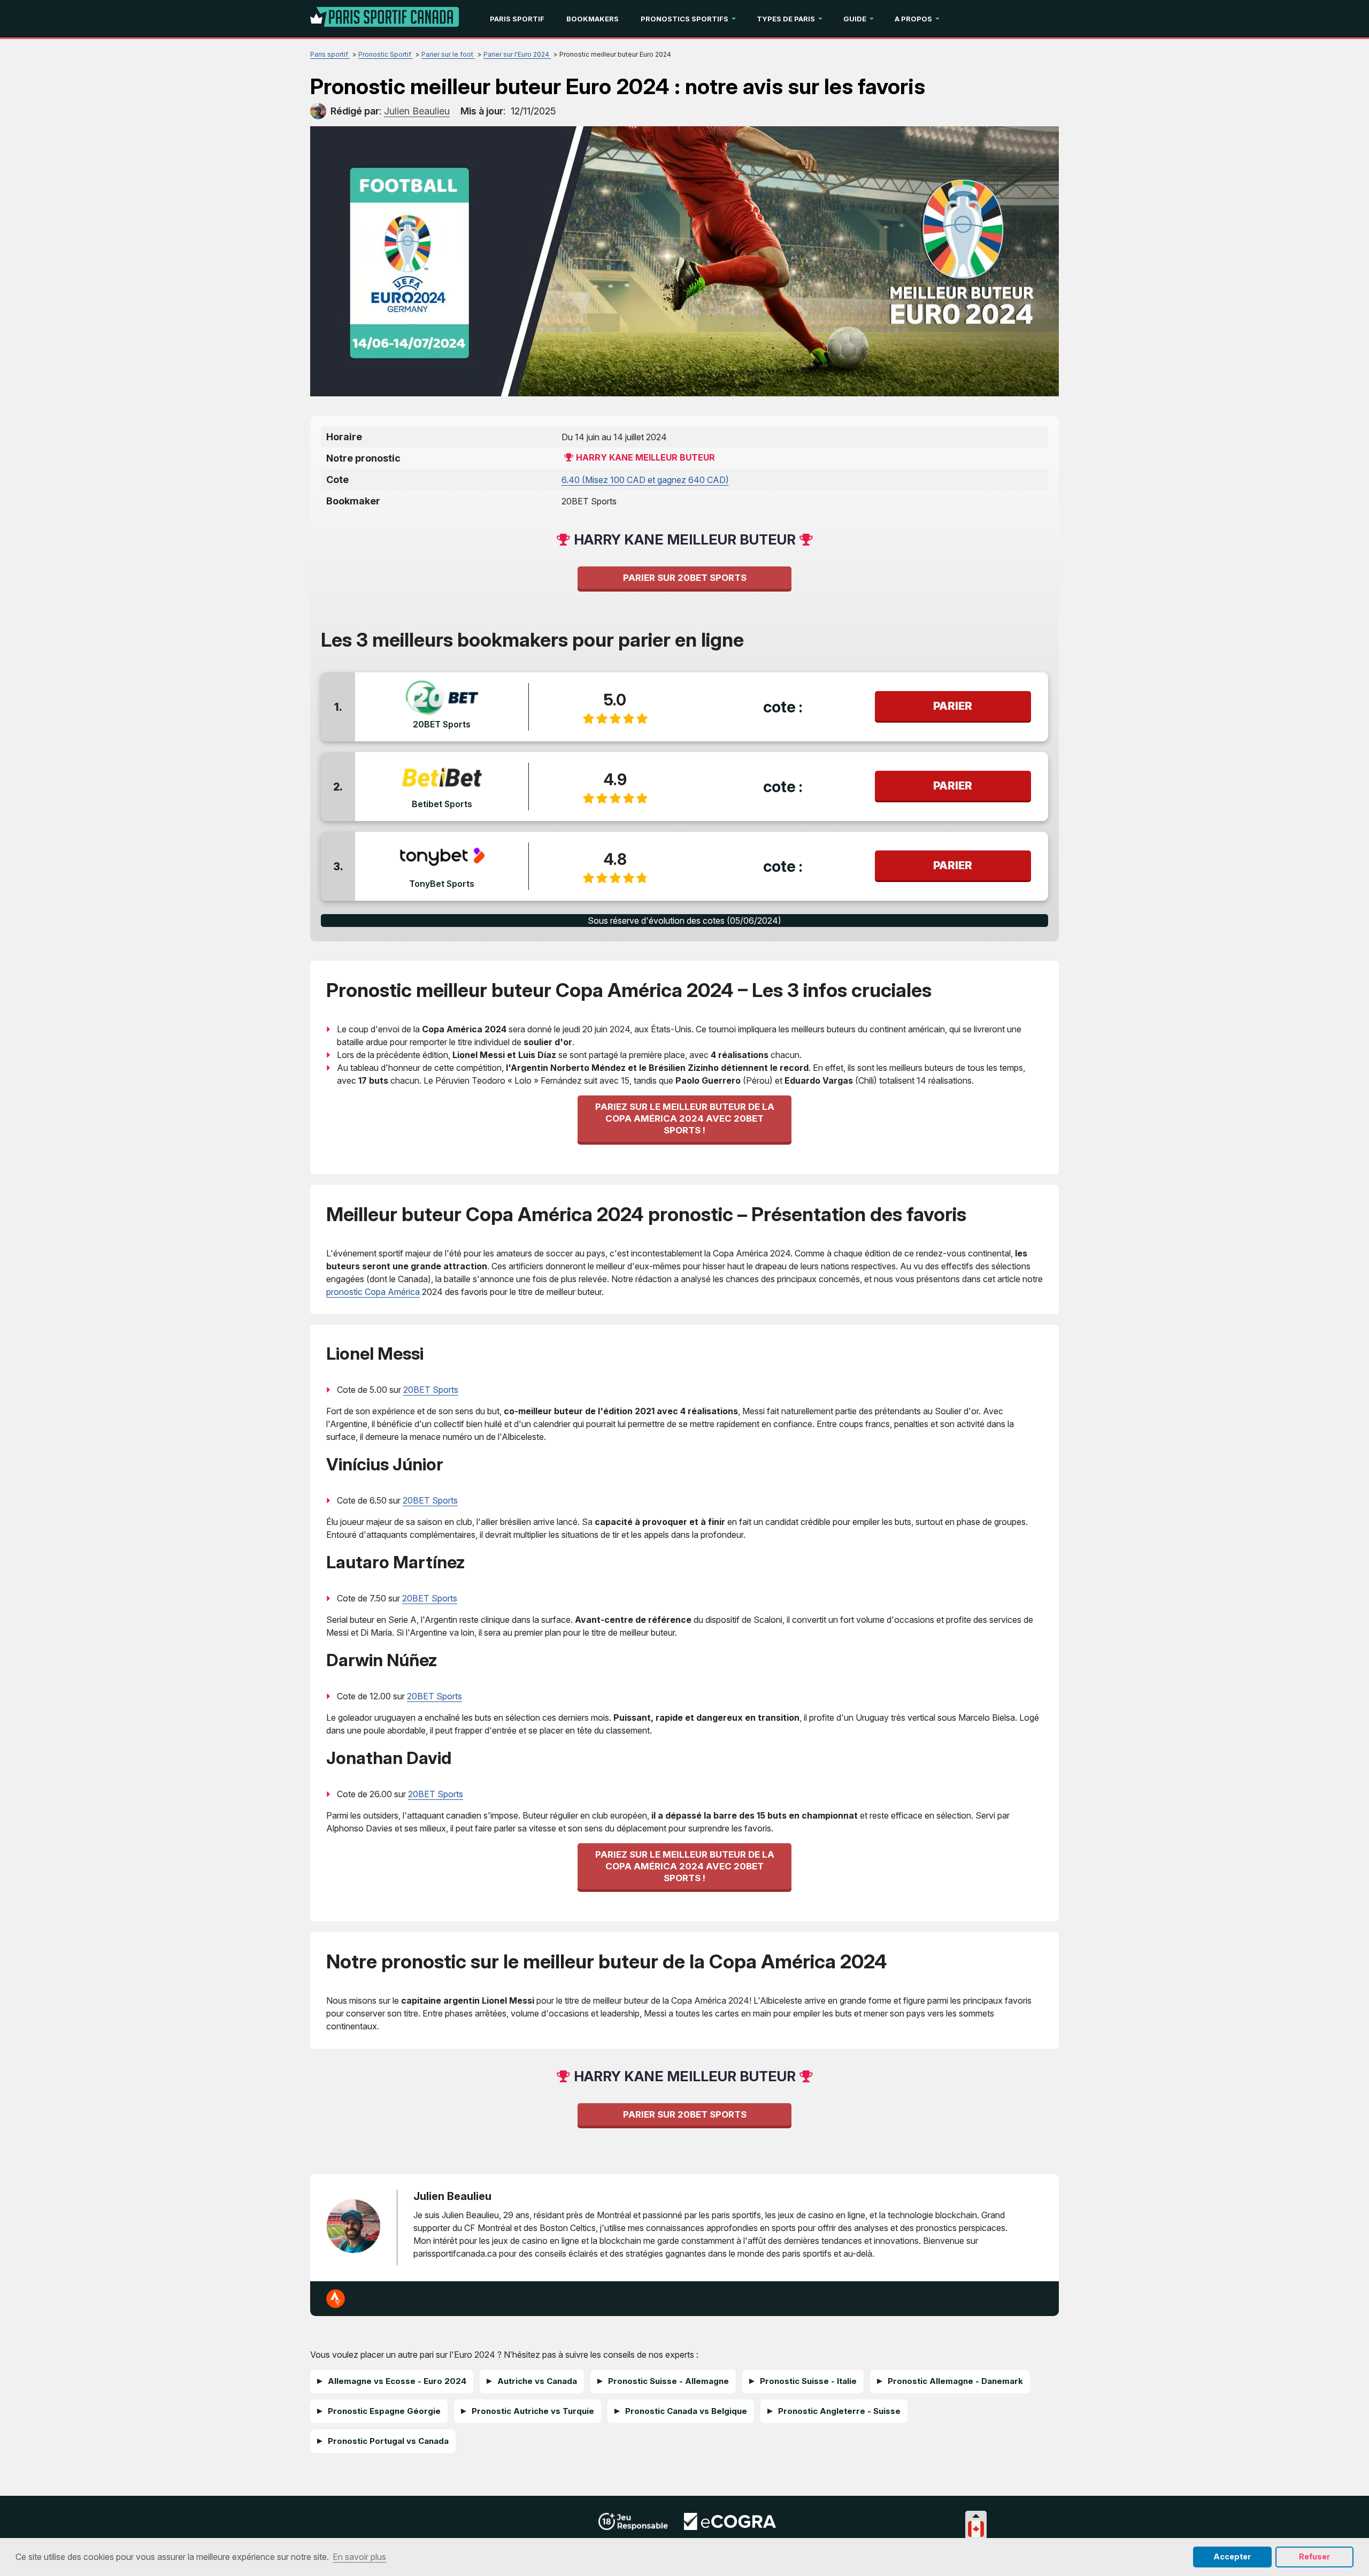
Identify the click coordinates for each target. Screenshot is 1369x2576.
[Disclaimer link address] (730, 2527)
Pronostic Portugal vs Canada (388, 2441)
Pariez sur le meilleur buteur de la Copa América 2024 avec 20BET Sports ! (685, 1118)
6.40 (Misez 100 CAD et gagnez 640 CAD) (645, 480)
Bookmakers (593, 19)
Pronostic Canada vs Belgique (686, 2411)
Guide (855, 19)
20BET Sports (442, 724)
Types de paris (786, 19)
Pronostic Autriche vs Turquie (533, 2411)
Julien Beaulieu (452, 2196)
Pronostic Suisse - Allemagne (668, 2381)
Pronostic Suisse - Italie (808, 2381)
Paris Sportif (517, 19)
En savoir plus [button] (359, 2557)
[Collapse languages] (976, 2516)
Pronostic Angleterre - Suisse (839, 2411)
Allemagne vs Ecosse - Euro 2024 (397, 2381)
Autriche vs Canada (537, 2381)
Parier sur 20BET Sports (685, 578)
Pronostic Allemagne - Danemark (955, 2381)
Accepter (1232, 2556)
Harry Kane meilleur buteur (645, 457)
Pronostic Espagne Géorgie (384, 2411)
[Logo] (384, 19)
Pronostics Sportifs (684, 19)
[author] (318, 111)
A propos (913, 19)
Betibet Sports (442, 804)
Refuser (1314, 2556)
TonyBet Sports (442, 884)
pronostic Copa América (373, 1292)
